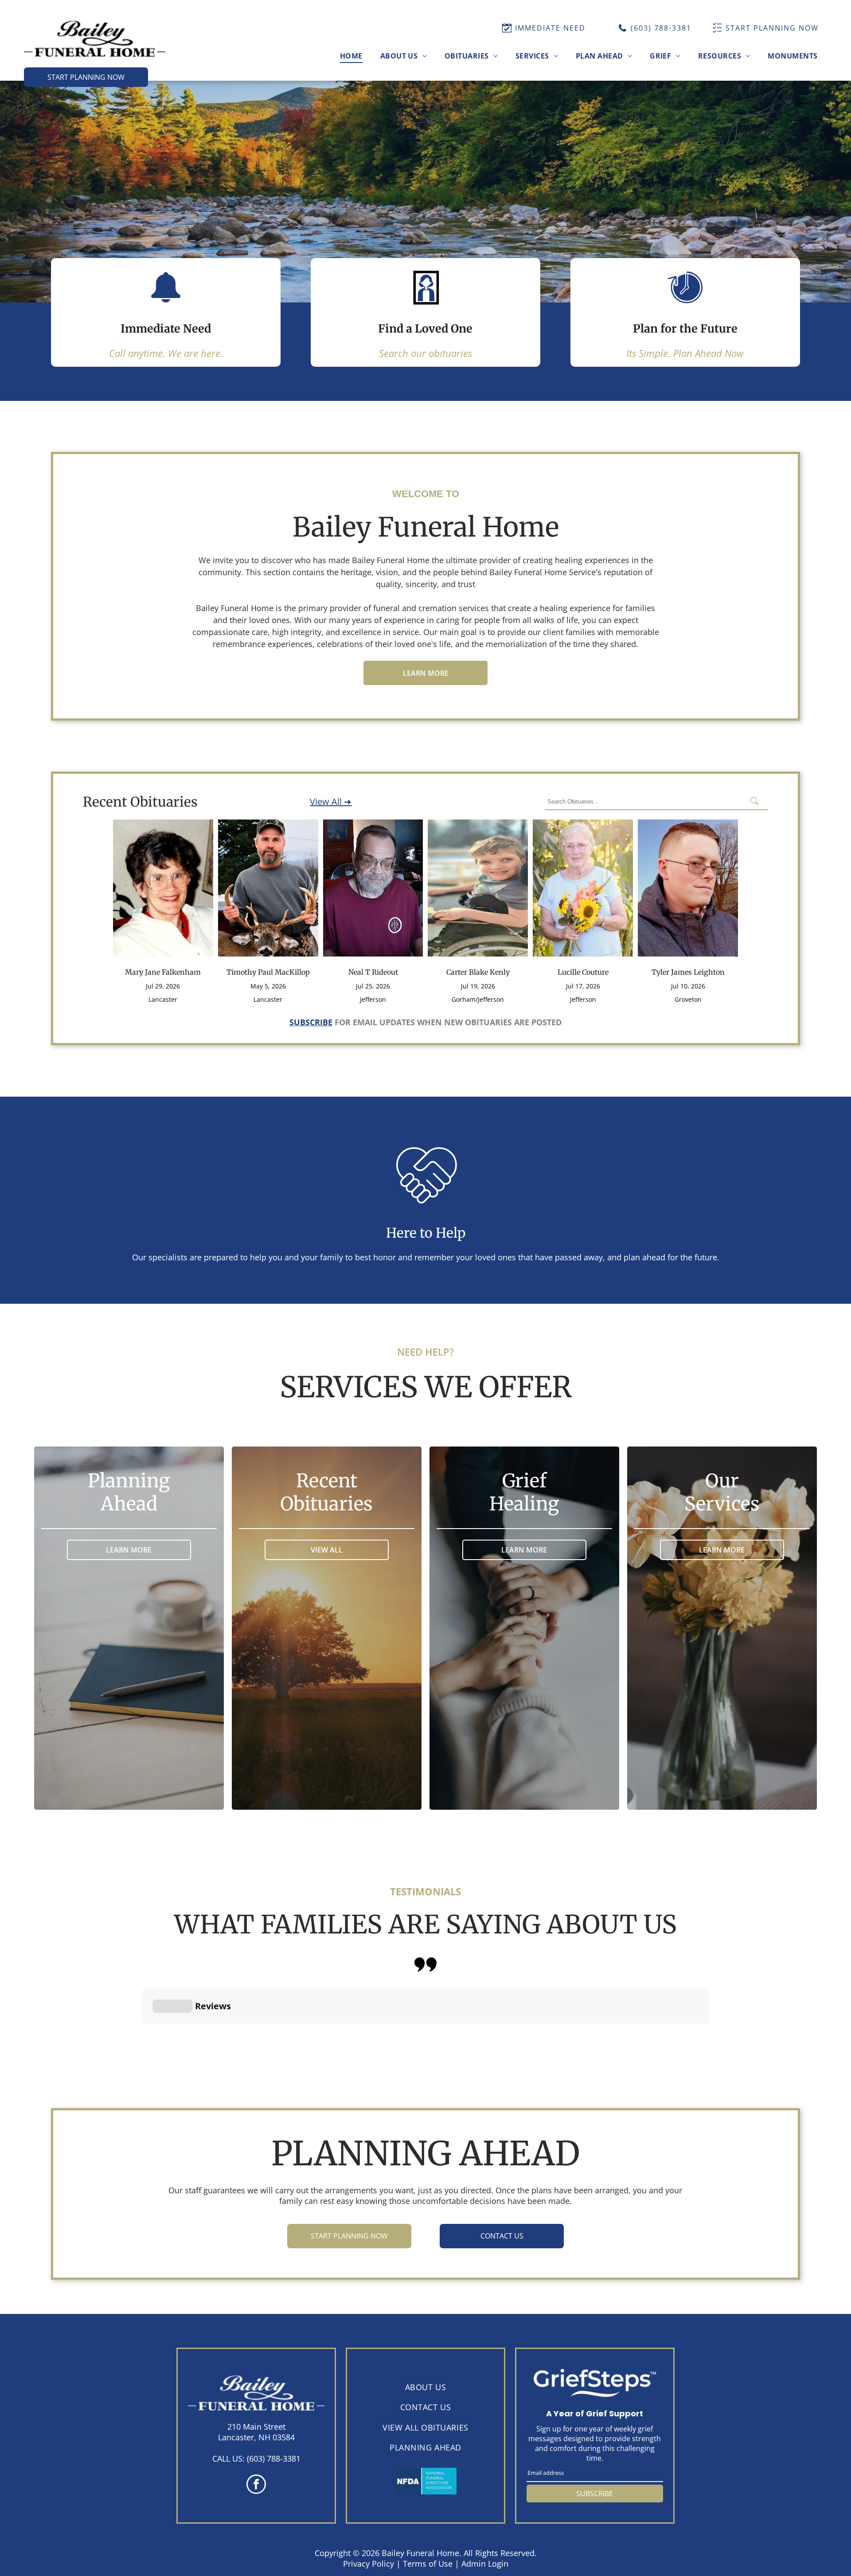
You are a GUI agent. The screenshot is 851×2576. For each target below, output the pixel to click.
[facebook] (256, 2485)
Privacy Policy (369, 2564)
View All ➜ (331, 802)
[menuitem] (351, 55)
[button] (142, 2033)
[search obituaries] (757, 802)
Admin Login (485, 2564)
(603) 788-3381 (274, 2458)
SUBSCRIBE (595, 2494)
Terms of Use (428, 2564)
